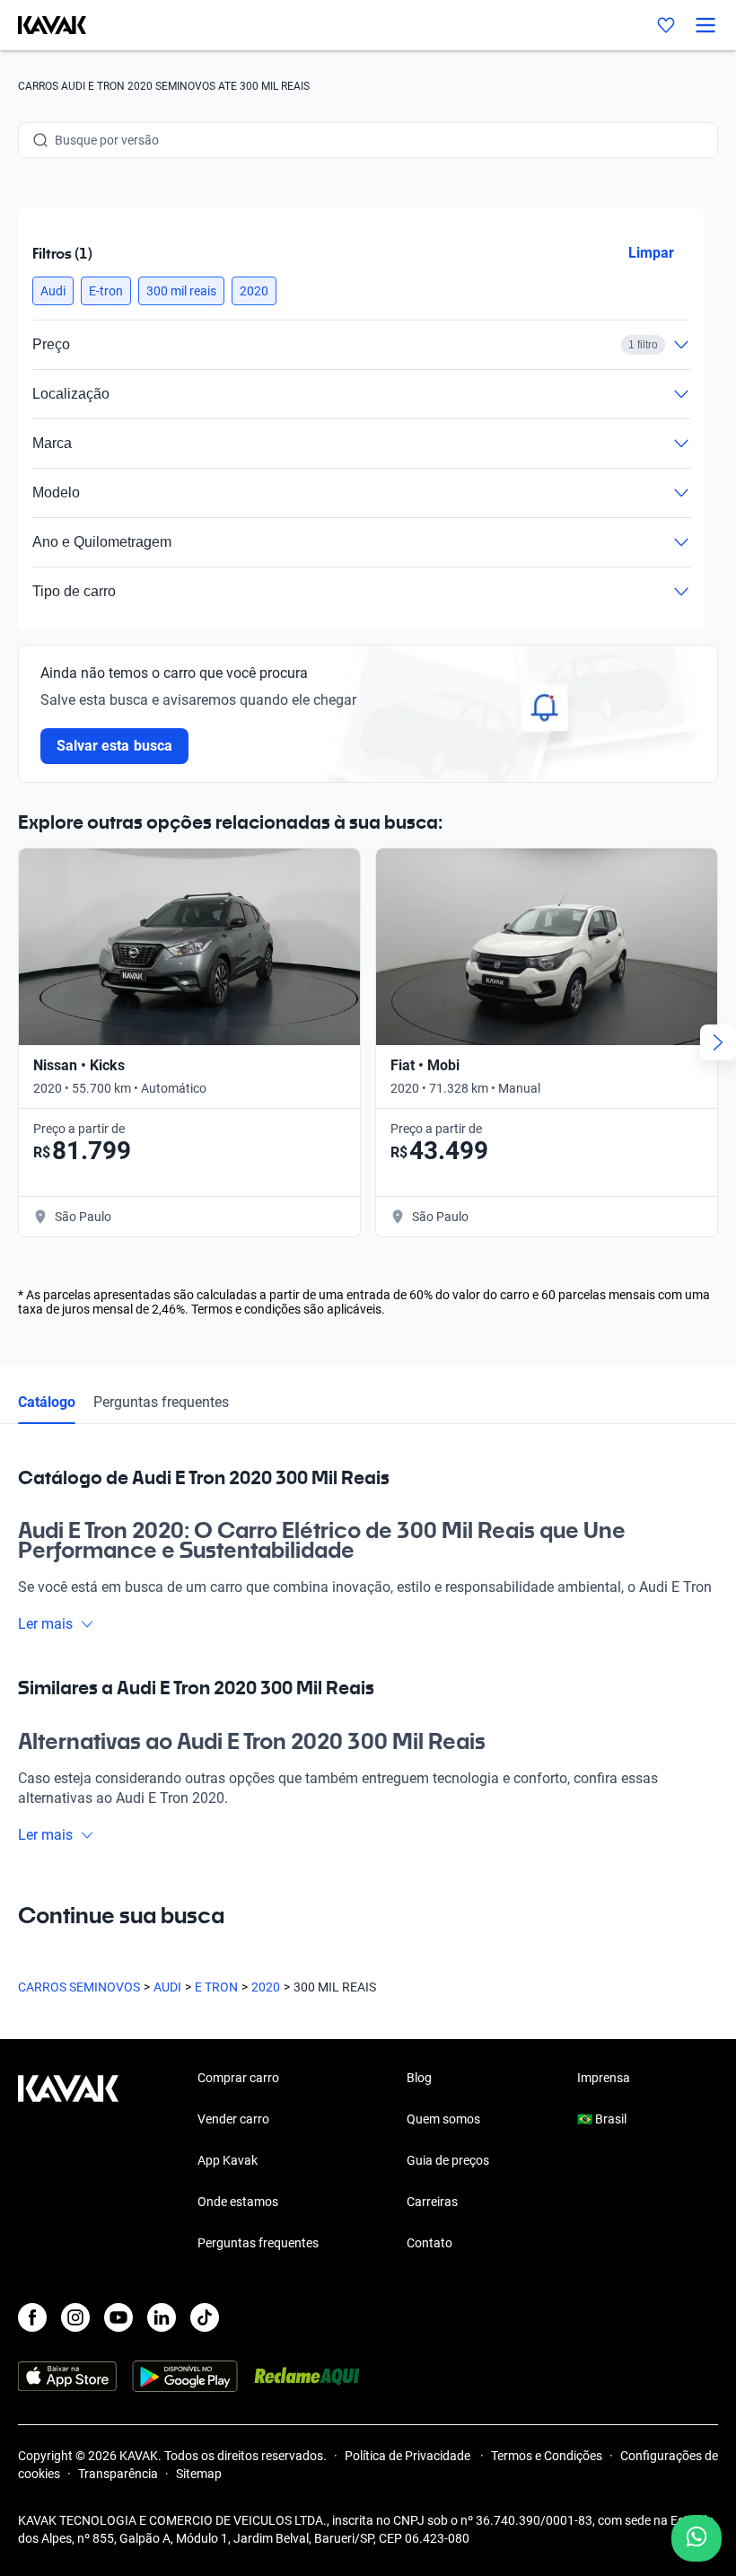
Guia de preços (448, 2160)
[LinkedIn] (162, 2317)
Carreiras (432, 2202)
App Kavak (228, 2160)
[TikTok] (205, 2317)
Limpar (651, 253)
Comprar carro (238, 2078)
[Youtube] (118, 2317)
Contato (429, 2243)
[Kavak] (43, 25)
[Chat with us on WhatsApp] (697, 2538)
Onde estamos (238, 2202)
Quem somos (443, 2119)
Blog (419, 2078)
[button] (53, 291)
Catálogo (47, 1402)
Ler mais (45, 1624)
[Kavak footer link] (68, 2162)
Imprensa (604, 2078)
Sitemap (199, 2474)
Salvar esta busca (114, 746)
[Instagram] (75, 2317)
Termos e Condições (547, 2456)
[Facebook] (32, 2317)
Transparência (118, 2474)
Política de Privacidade (409, 2456)
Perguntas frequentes (161, 1402)
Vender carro (233, 2119)
